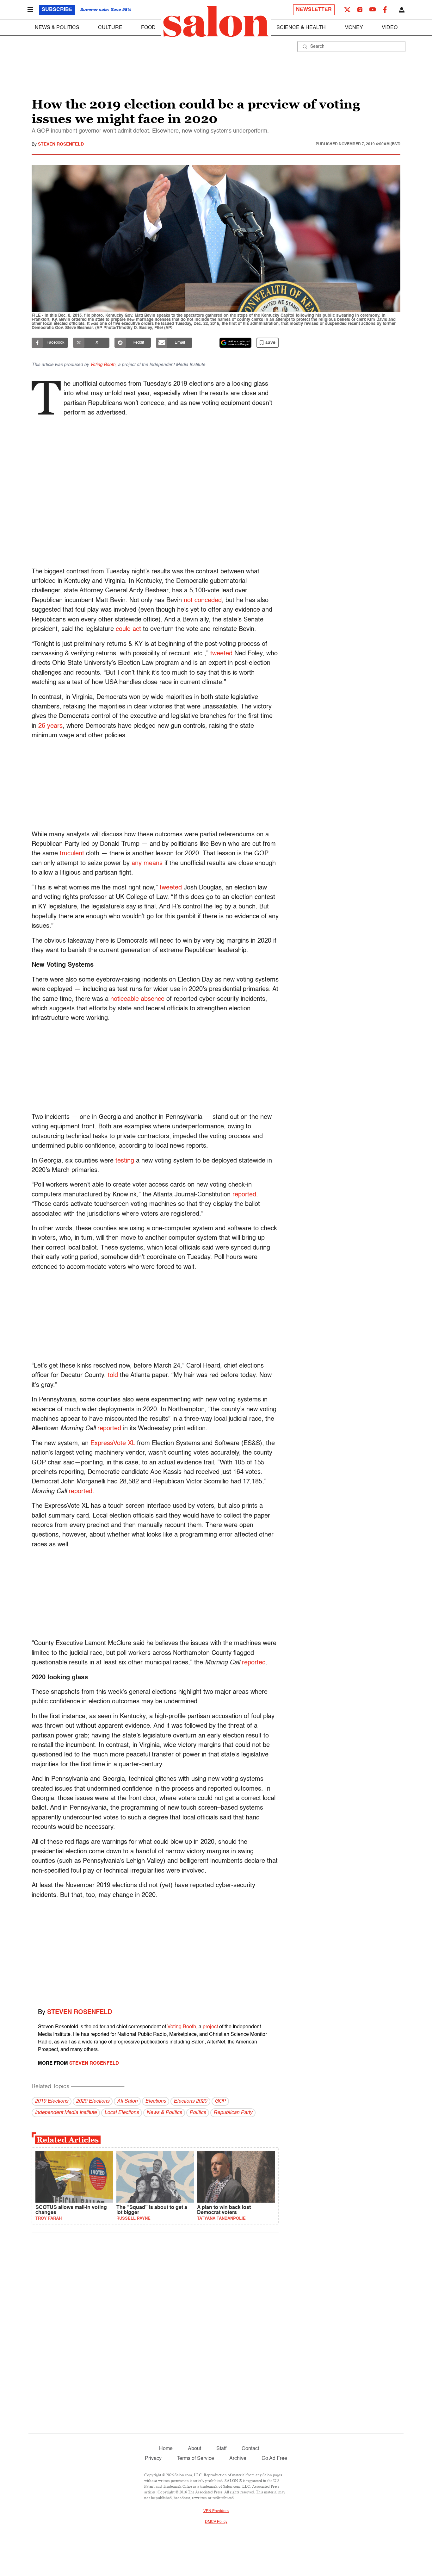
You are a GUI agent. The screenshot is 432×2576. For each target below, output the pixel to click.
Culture (110, 28)
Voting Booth (182, 2027)
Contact (250, 2449)
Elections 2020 (190, 2101)
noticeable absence (137, 999)
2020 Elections (93, 2101)
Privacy (153, 2459)
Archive (238, 2459)
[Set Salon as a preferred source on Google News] (236, 343)
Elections (156, 2101)
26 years (50, 726)
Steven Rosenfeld (61, 144)
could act (128, 629)
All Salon (127, 2101)
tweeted (221, 654)
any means (147, 864)
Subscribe (57, 10)
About (194, 2449)
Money (354, 28)
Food (148, 28)
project (210, 2027)
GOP (220, 2101)
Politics (198, 2113)
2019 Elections (52, 2101)
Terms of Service (195, 2459)
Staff (221, 2449)
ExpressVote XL (113, 1444)
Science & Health (301, 28)
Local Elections (122, 2113)
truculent (72, 854)
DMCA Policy (216, 2522)
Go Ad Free (274, 2459)
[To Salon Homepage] (216, 22)
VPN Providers (216, 2511)
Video (390, 28)
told (113, 1375)
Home (166, 2449)
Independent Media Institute (66, 2113)
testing (125, 1161)
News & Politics (57, 28)
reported (244, 1195)
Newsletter (314, 10)
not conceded (203, 601)
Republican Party (233, 2113)
